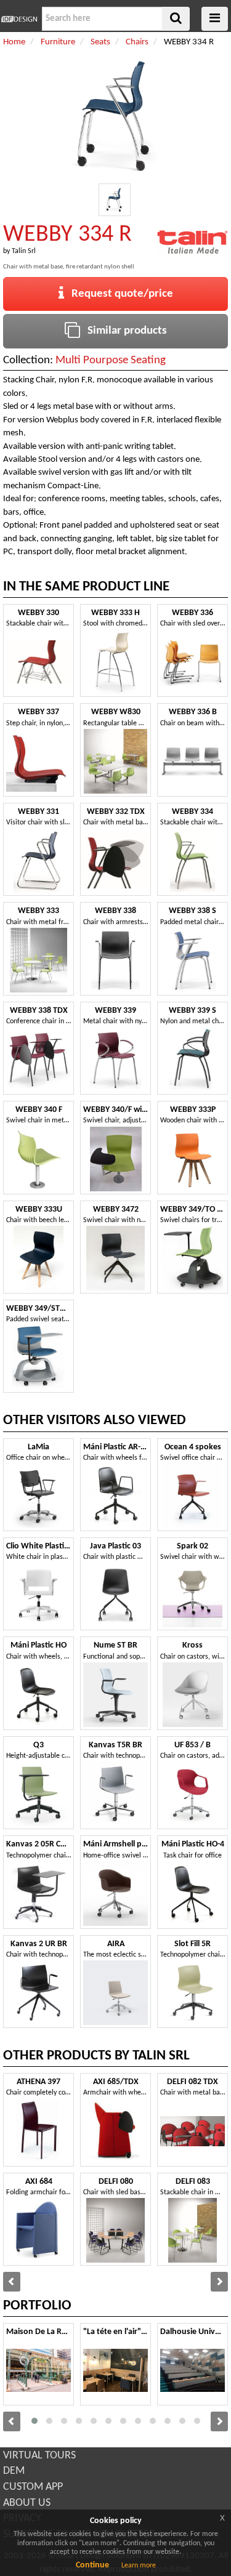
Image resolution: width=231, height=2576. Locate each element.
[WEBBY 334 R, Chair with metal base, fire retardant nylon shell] (115, 200)
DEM (14, 2471)
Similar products (124, 331)
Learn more (139, 2566)
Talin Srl (24, 251)
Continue (92, 2565)
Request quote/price (119, 294)
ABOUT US (27, 2503)
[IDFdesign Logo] (19, 19)
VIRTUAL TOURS (39, 2456)
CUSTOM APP (33, 2487)
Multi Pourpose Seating (111, 360)
